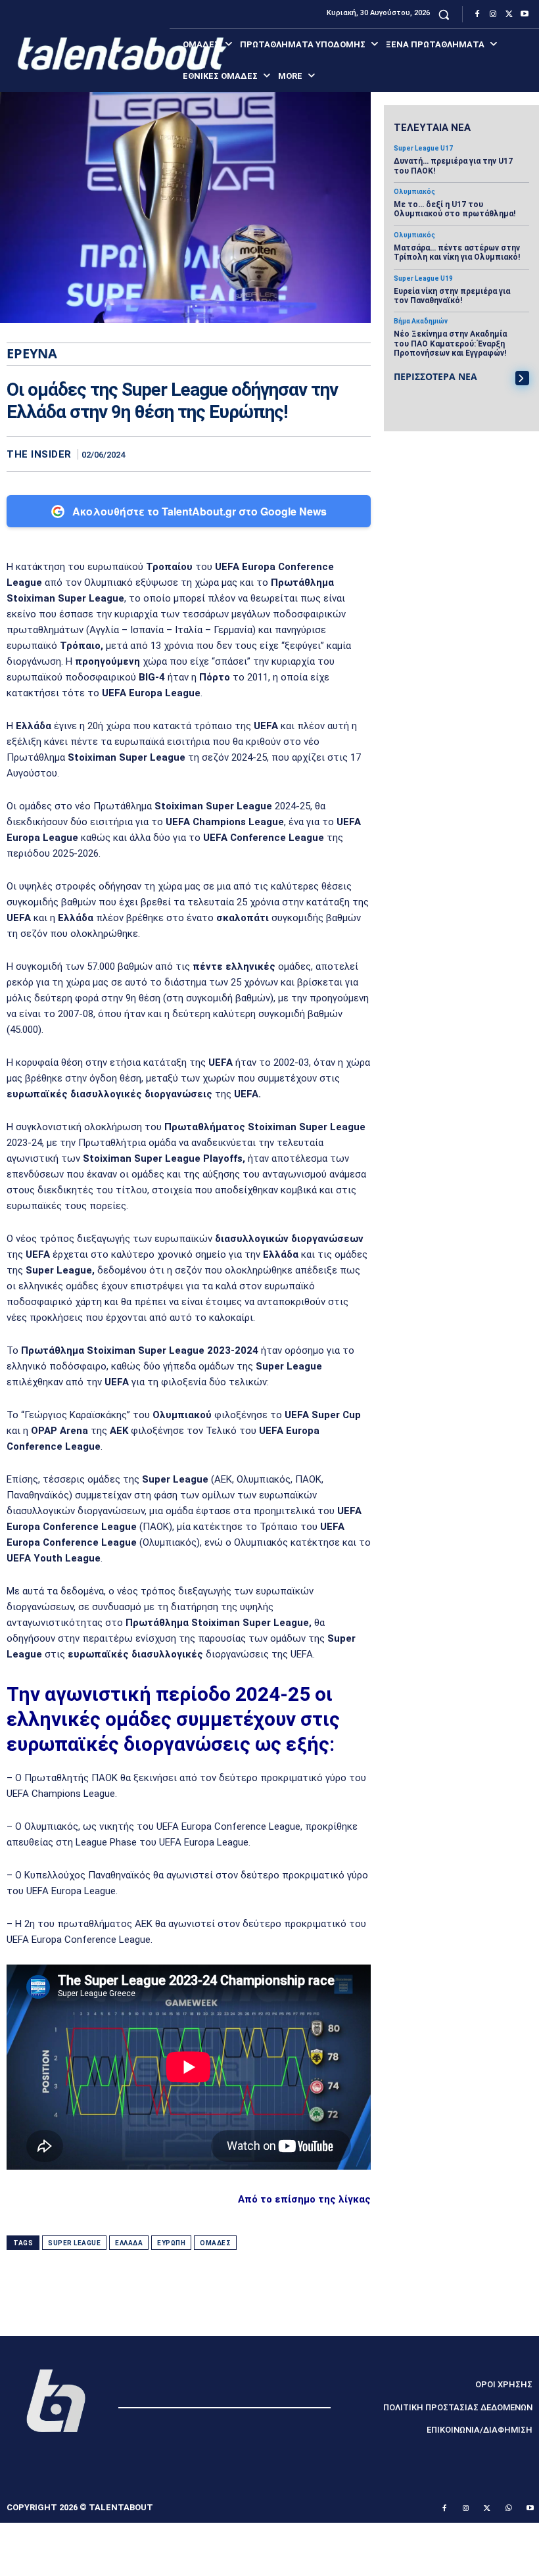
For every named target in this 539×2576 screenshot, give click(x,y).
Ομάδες (215, 2243)
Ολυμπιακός (414, 192)
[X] (509, 14)
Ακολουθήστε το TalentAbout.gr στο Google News (199, 511)
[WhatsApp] (358, 454)
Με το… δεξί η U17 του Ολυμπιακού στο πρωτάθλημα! (455, 209)
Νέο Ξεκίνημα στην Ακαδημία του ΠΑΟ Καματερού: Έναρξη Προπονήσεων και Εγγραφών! (450, 344)
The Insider (39, 455)
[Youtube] (525, 14)
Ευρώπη (171, 2243)
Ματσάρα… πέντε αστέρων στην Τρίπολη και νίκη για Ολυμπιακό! (457, 252)
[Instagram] (493, 14)
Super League (74, 2243)
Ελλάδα (129, 2243)
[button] (444, 14)
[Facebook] (477, 14)
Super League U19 (423, 279)
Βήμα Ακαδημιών (421, 322)
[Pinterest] (327, 454)
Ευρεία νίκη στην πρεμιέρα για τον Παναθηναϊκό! (452, 296)
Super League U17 (423, 149)
